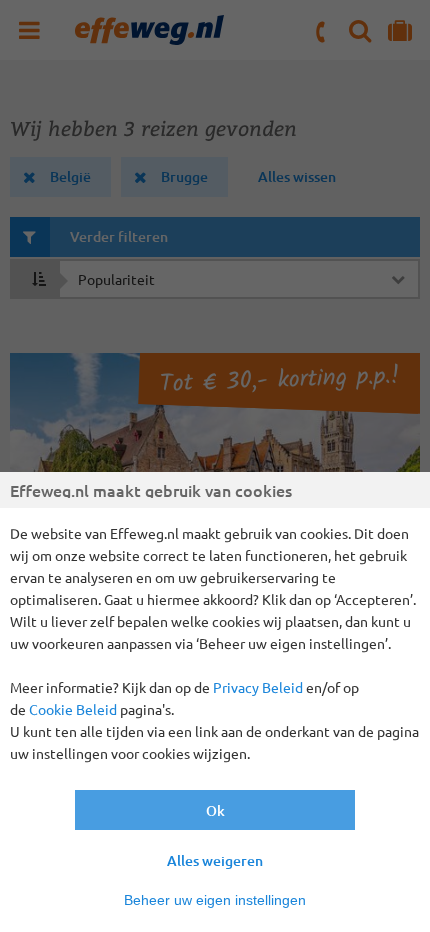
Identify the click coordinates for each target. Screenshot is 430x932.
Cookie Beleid (73, 709)
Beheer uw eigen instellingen (215, 900)
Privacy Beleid (258, 687)
